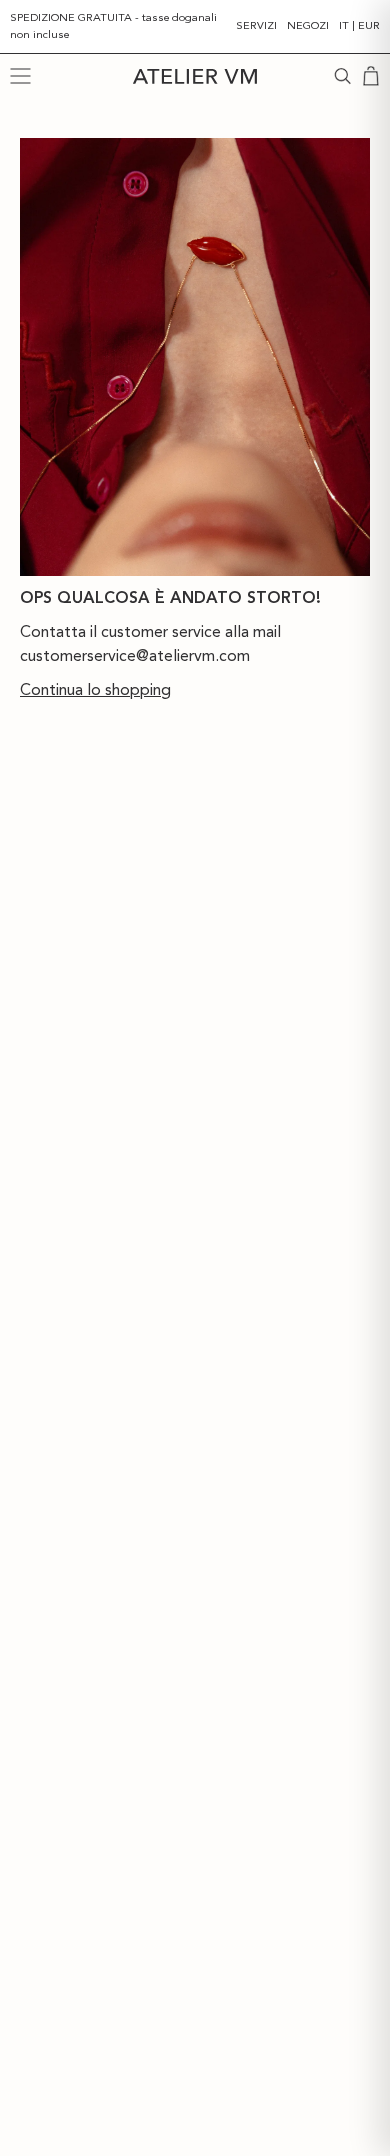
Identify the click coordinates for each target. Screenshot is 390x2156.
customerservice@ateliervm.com (135, 655)
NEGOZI (308, 25)
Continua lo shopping (95, 689)
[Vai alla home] (195, 76)
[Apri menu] (20, 76)
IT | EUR (359, 25)
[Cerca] (343, 76)
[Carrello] (371, 76)
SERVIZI (256, 25)
